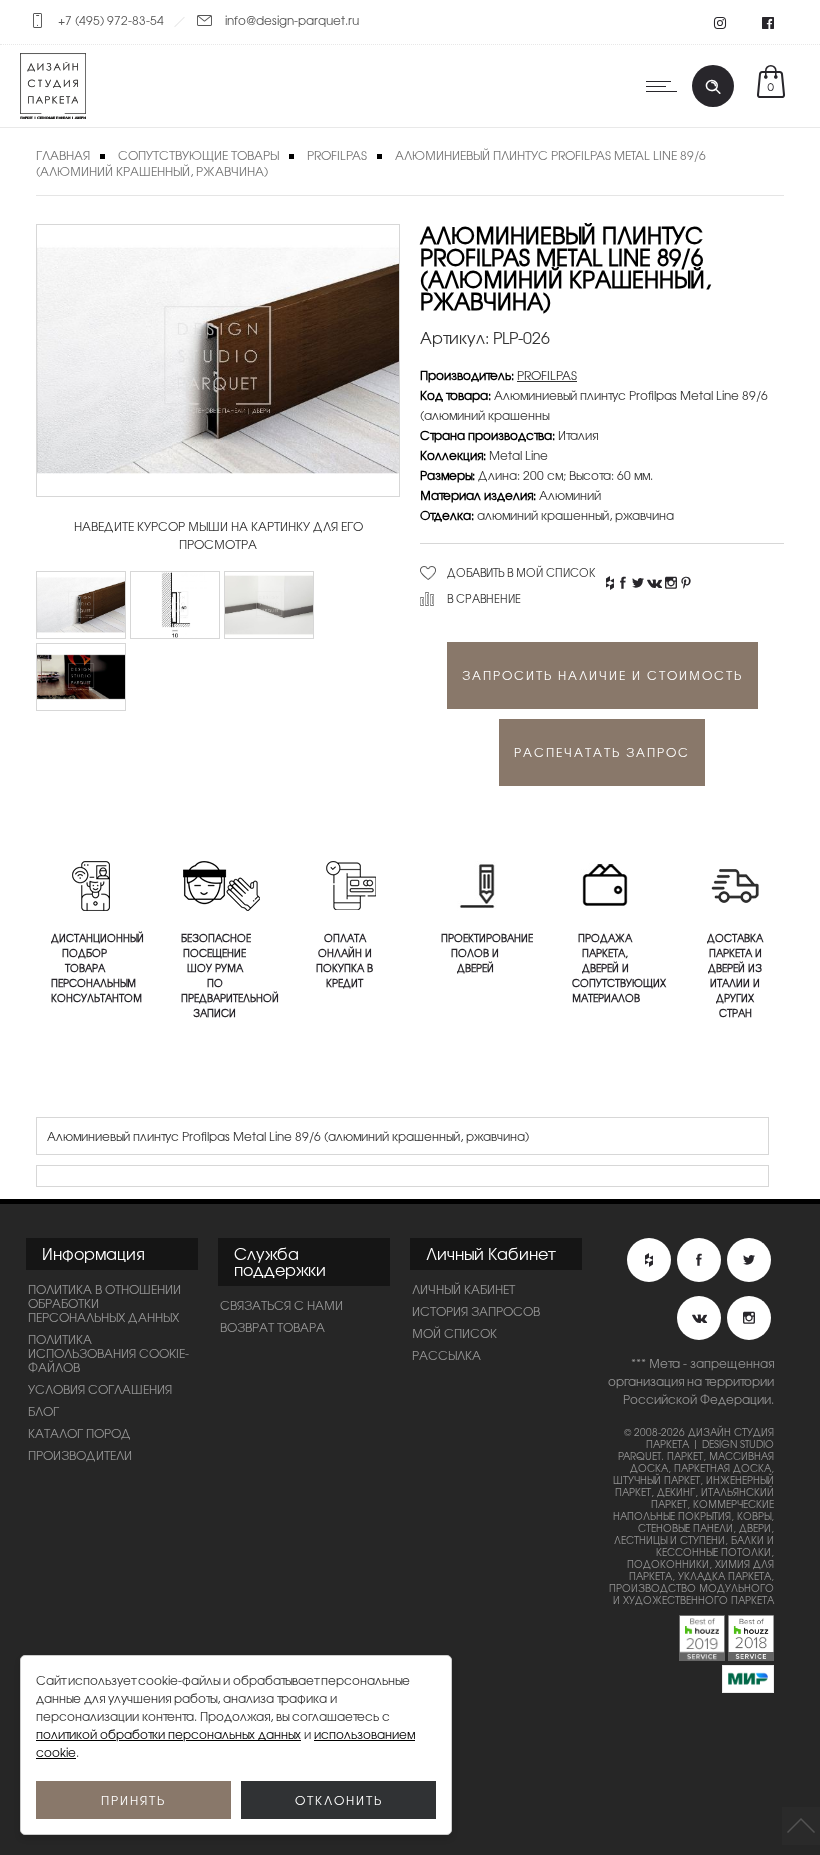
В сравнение (484, 598)
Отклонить (339, 1800)
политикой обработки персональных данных (168, 1734)
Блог (43, 1411)
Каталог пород (79, 1433)
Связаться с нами (281, 1305)
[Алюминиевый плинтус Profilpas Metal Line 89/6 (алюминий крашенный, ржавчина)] (81, 605)
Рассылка (446, 1355)
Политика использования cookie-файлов (108, 1353)
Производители (80, 1455)
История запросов (476, 1311)
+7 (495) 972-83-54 (111, 20)
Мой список (454, 1333)
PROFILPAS (337, 155)
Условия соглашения (100, 1389)
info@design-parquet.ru (292, 20)
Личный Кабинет (463, 1289)
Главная (63, 155)
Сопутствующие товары (198, 155)
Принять (133, 1800)
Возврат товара (272, 1327)
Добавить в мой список (521, 572)
